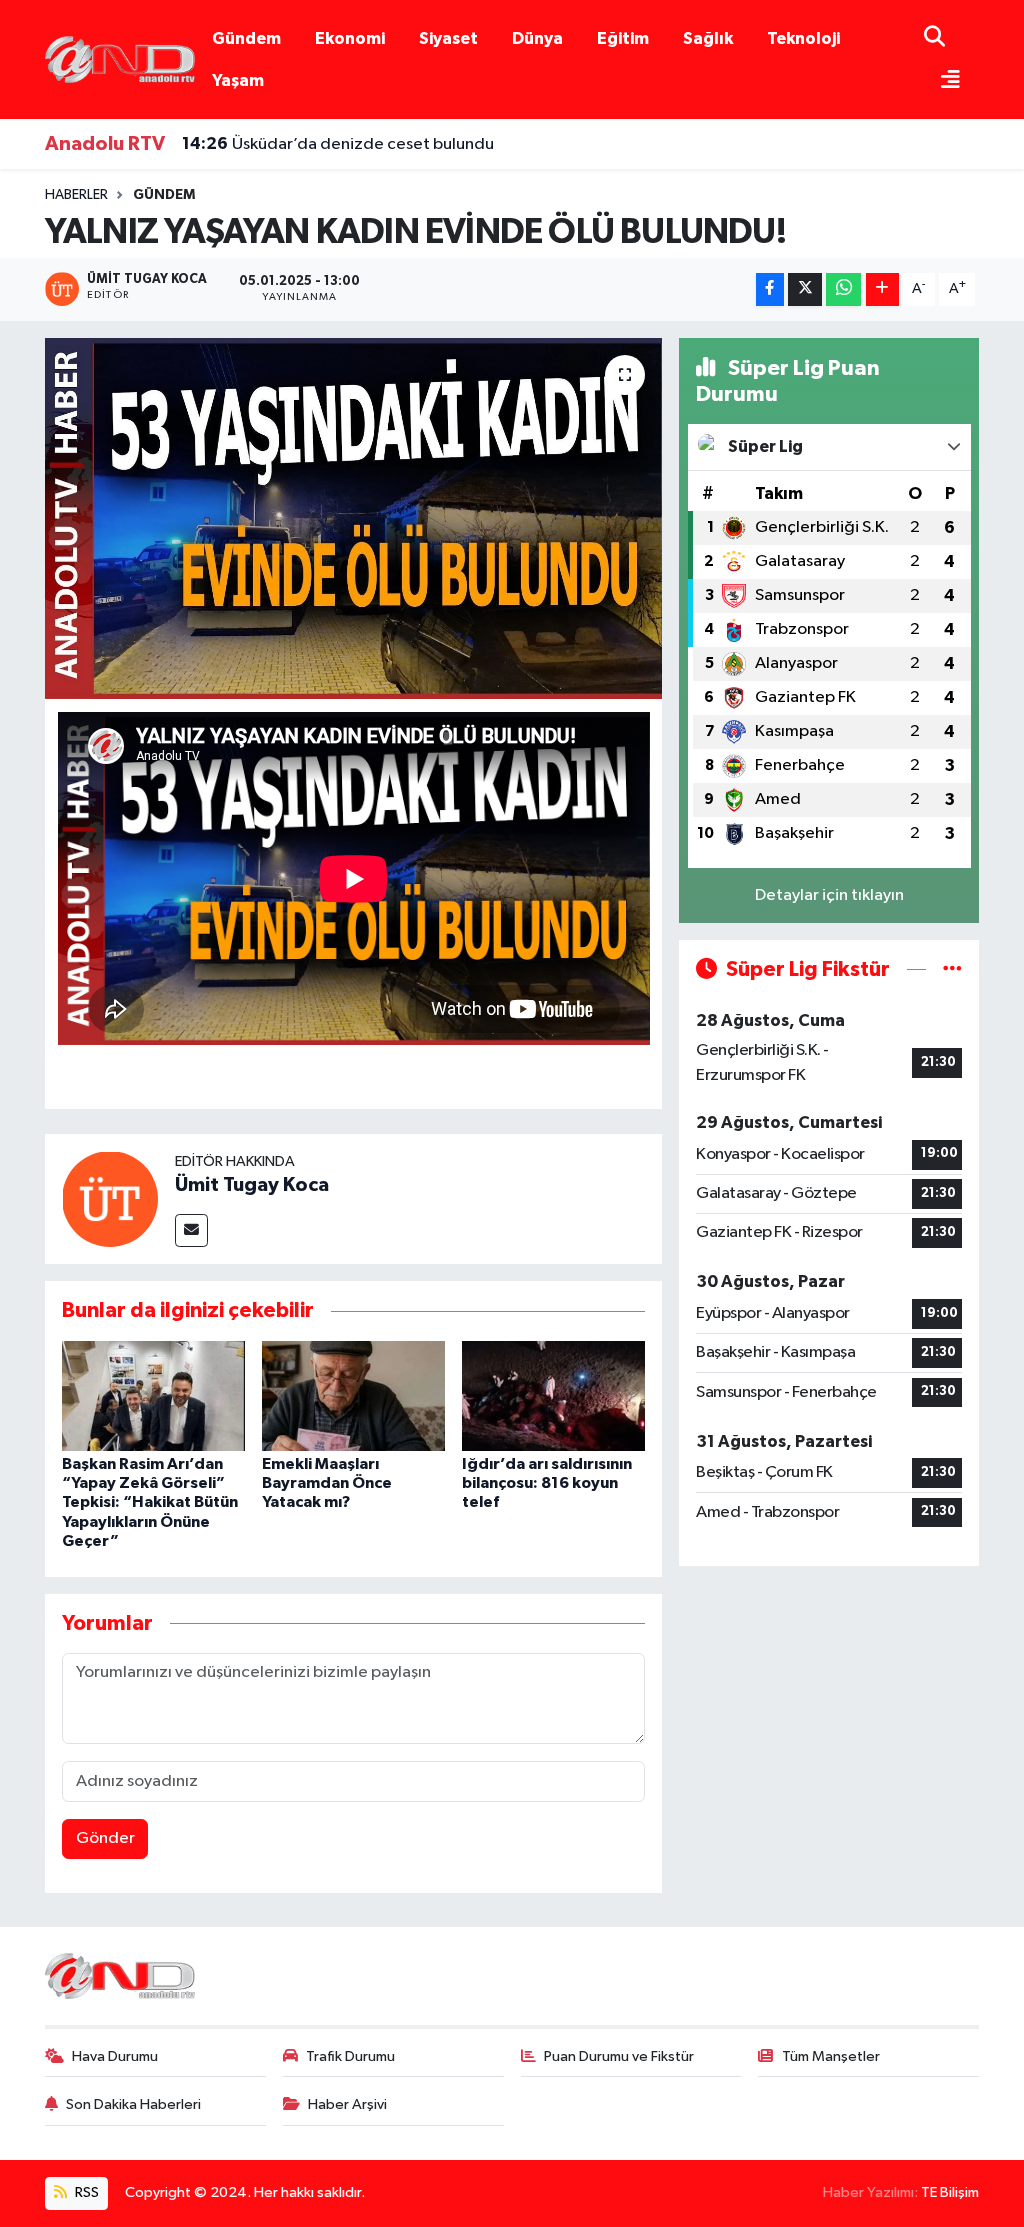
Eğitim (623, 38)
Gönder (105, 1838)
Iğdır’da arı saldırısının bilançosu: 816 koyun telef (547, 1483)
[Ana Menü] (942, 81)
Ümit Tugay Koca (252, 1185)
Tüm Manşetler (831, 2056)
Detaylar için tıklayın (829, 895)
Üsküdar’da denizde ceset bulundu (338, 144)
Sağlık (708, 38)
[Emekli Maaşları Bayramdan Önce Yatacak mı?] (353, 1395)
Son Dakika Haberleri (133, 2104)
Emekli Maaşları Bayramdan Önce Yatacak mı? (327, 1483)
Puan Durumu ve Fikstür (619, 2056)
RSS (85, 2192)
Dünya (537, 38)
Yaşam (238, 80)
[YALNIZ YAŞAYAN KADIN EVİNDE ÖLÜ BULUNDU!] (353, 519)
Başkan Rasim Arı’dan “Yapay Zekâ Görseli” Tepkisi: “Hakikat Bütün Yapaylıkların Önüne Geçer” (150, 1502)
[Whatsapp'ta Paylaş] (843, 289)
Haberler (76, 195)
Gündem (246, 38)
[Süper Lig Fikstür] (952, 969)
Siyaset (448, 38)
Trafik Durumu (350, 2056)
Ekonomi (350, 38)
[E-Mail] (191, 1230)
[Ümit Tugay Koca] (110, 1198)
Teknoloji (803, 38)
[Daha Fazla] (882, 289)
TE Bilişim (950, 2192)
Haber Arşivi (347, 2104)
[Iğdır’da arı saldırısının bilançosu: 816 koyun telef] (553, 1395)
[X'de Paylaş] (805, 289)
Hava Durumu (115, 2056)
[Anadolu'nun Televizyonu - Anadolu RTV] (120, 58)
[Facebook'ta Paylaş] (770, 289)
